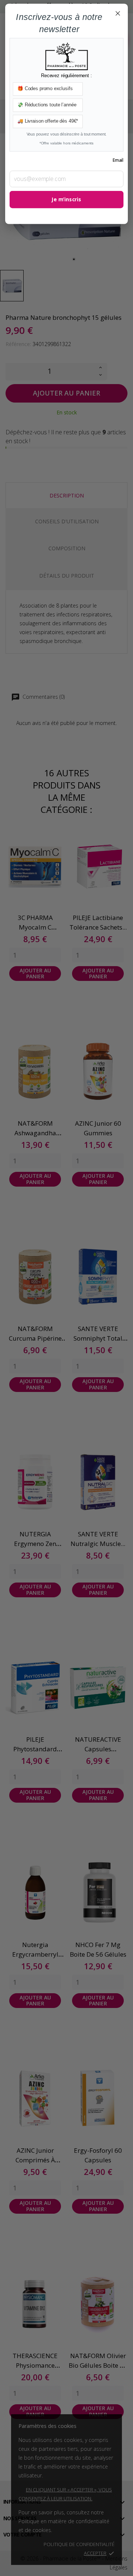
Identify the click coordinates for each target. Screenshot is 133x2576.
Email (118, 160)
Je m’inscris (66, 200)
